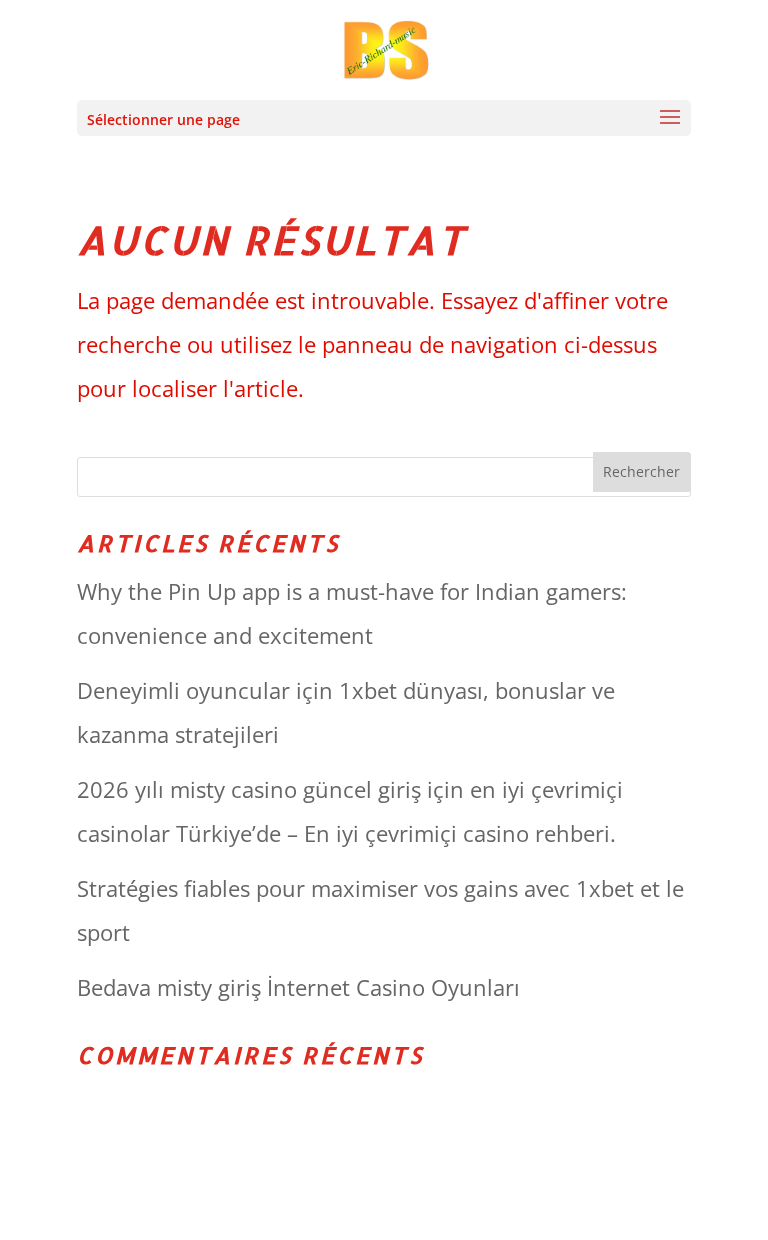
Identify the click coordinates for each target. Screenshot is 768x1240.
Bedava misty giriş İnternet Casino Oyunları (298, 987)
